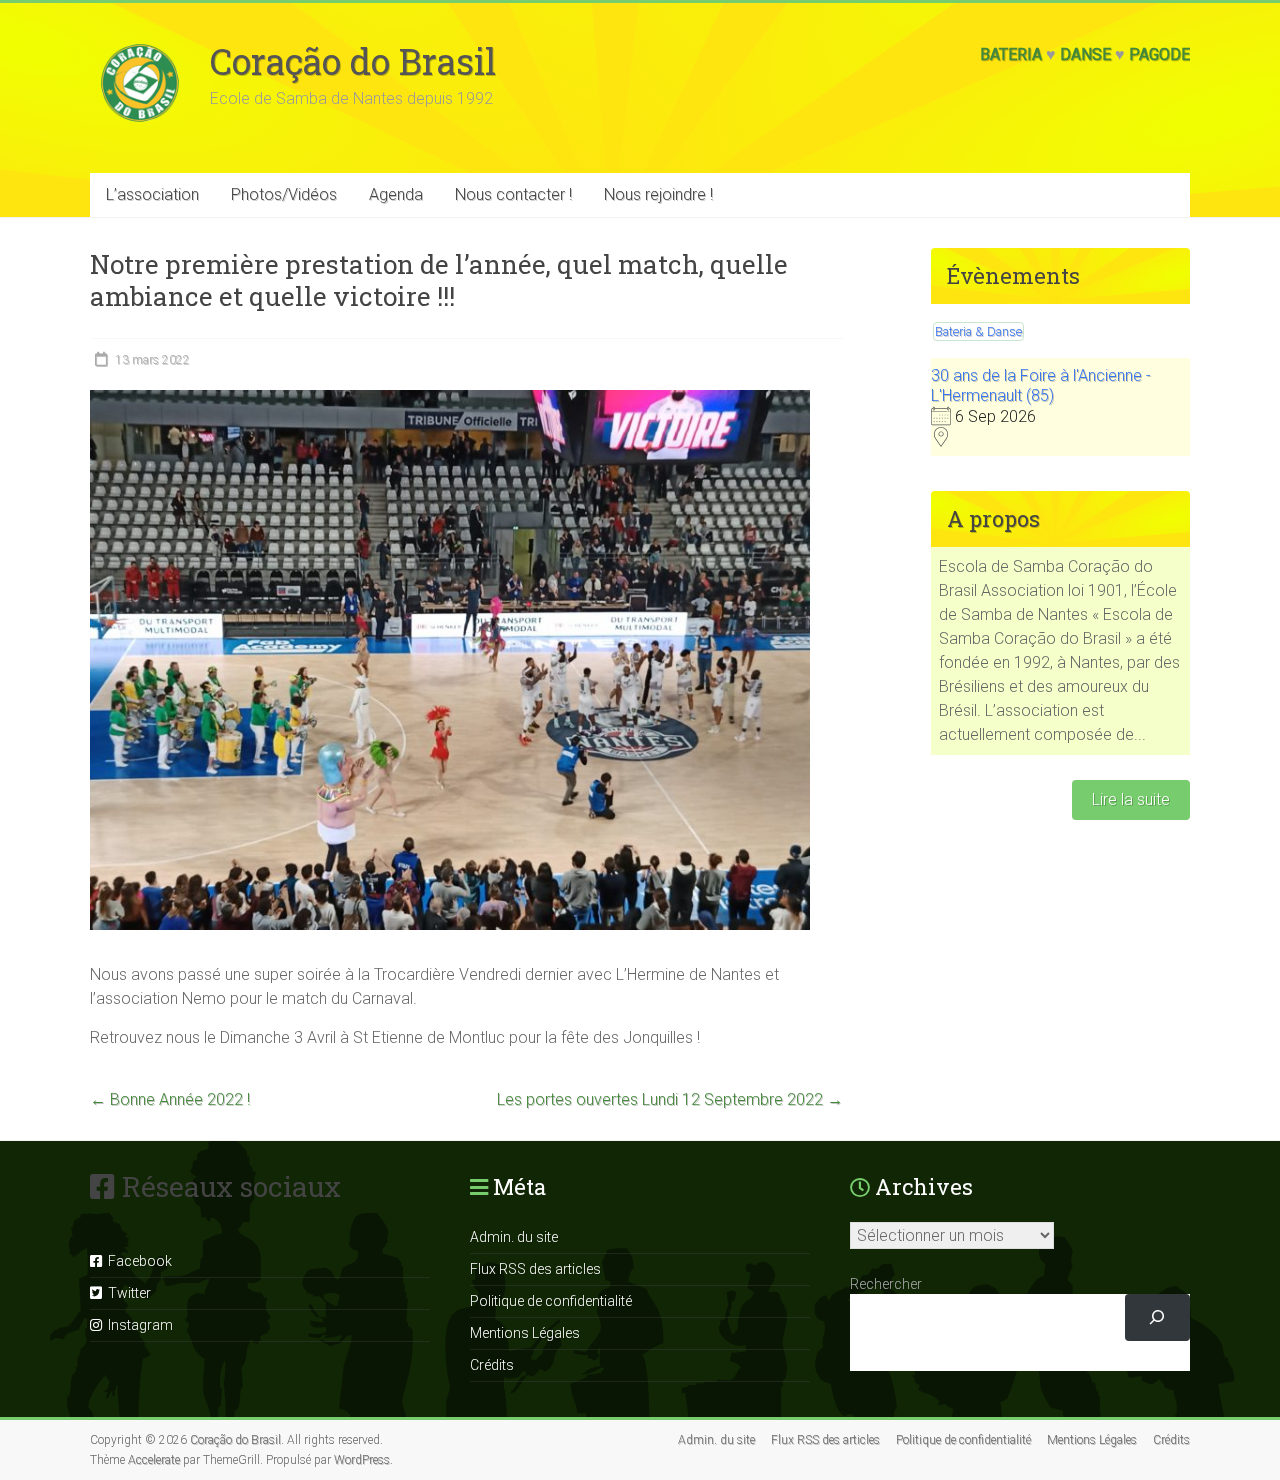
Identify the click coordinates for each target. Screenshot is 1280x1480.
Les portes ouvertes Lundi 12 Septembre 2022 (670, 1099)
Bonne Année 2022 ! (170, 1099)
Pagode (1159, 54)
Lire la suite (1131, 799)
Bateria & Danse (978, 331)
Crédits (492, 1365)
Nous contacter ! (513, 194)
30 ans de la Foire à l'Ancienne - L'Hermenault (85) (1041, 385)
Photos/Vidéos (284, 194)
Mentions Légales (525, 1333)
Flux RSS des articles (535, 1269)
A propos (993, 518)
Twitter (126, 1293)
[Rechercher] (1157, 1317)
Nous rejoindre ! (658, 194)
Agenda (396, 194)
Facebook (137, 1261)
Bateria (1011, 54)
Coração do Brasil (353, 61)
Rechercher (886, 1284)
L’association (152, 194)
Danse (1085, 54)
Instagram (137, 1325)
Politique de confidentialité (551, 1301)
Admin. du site (514, 1237)
